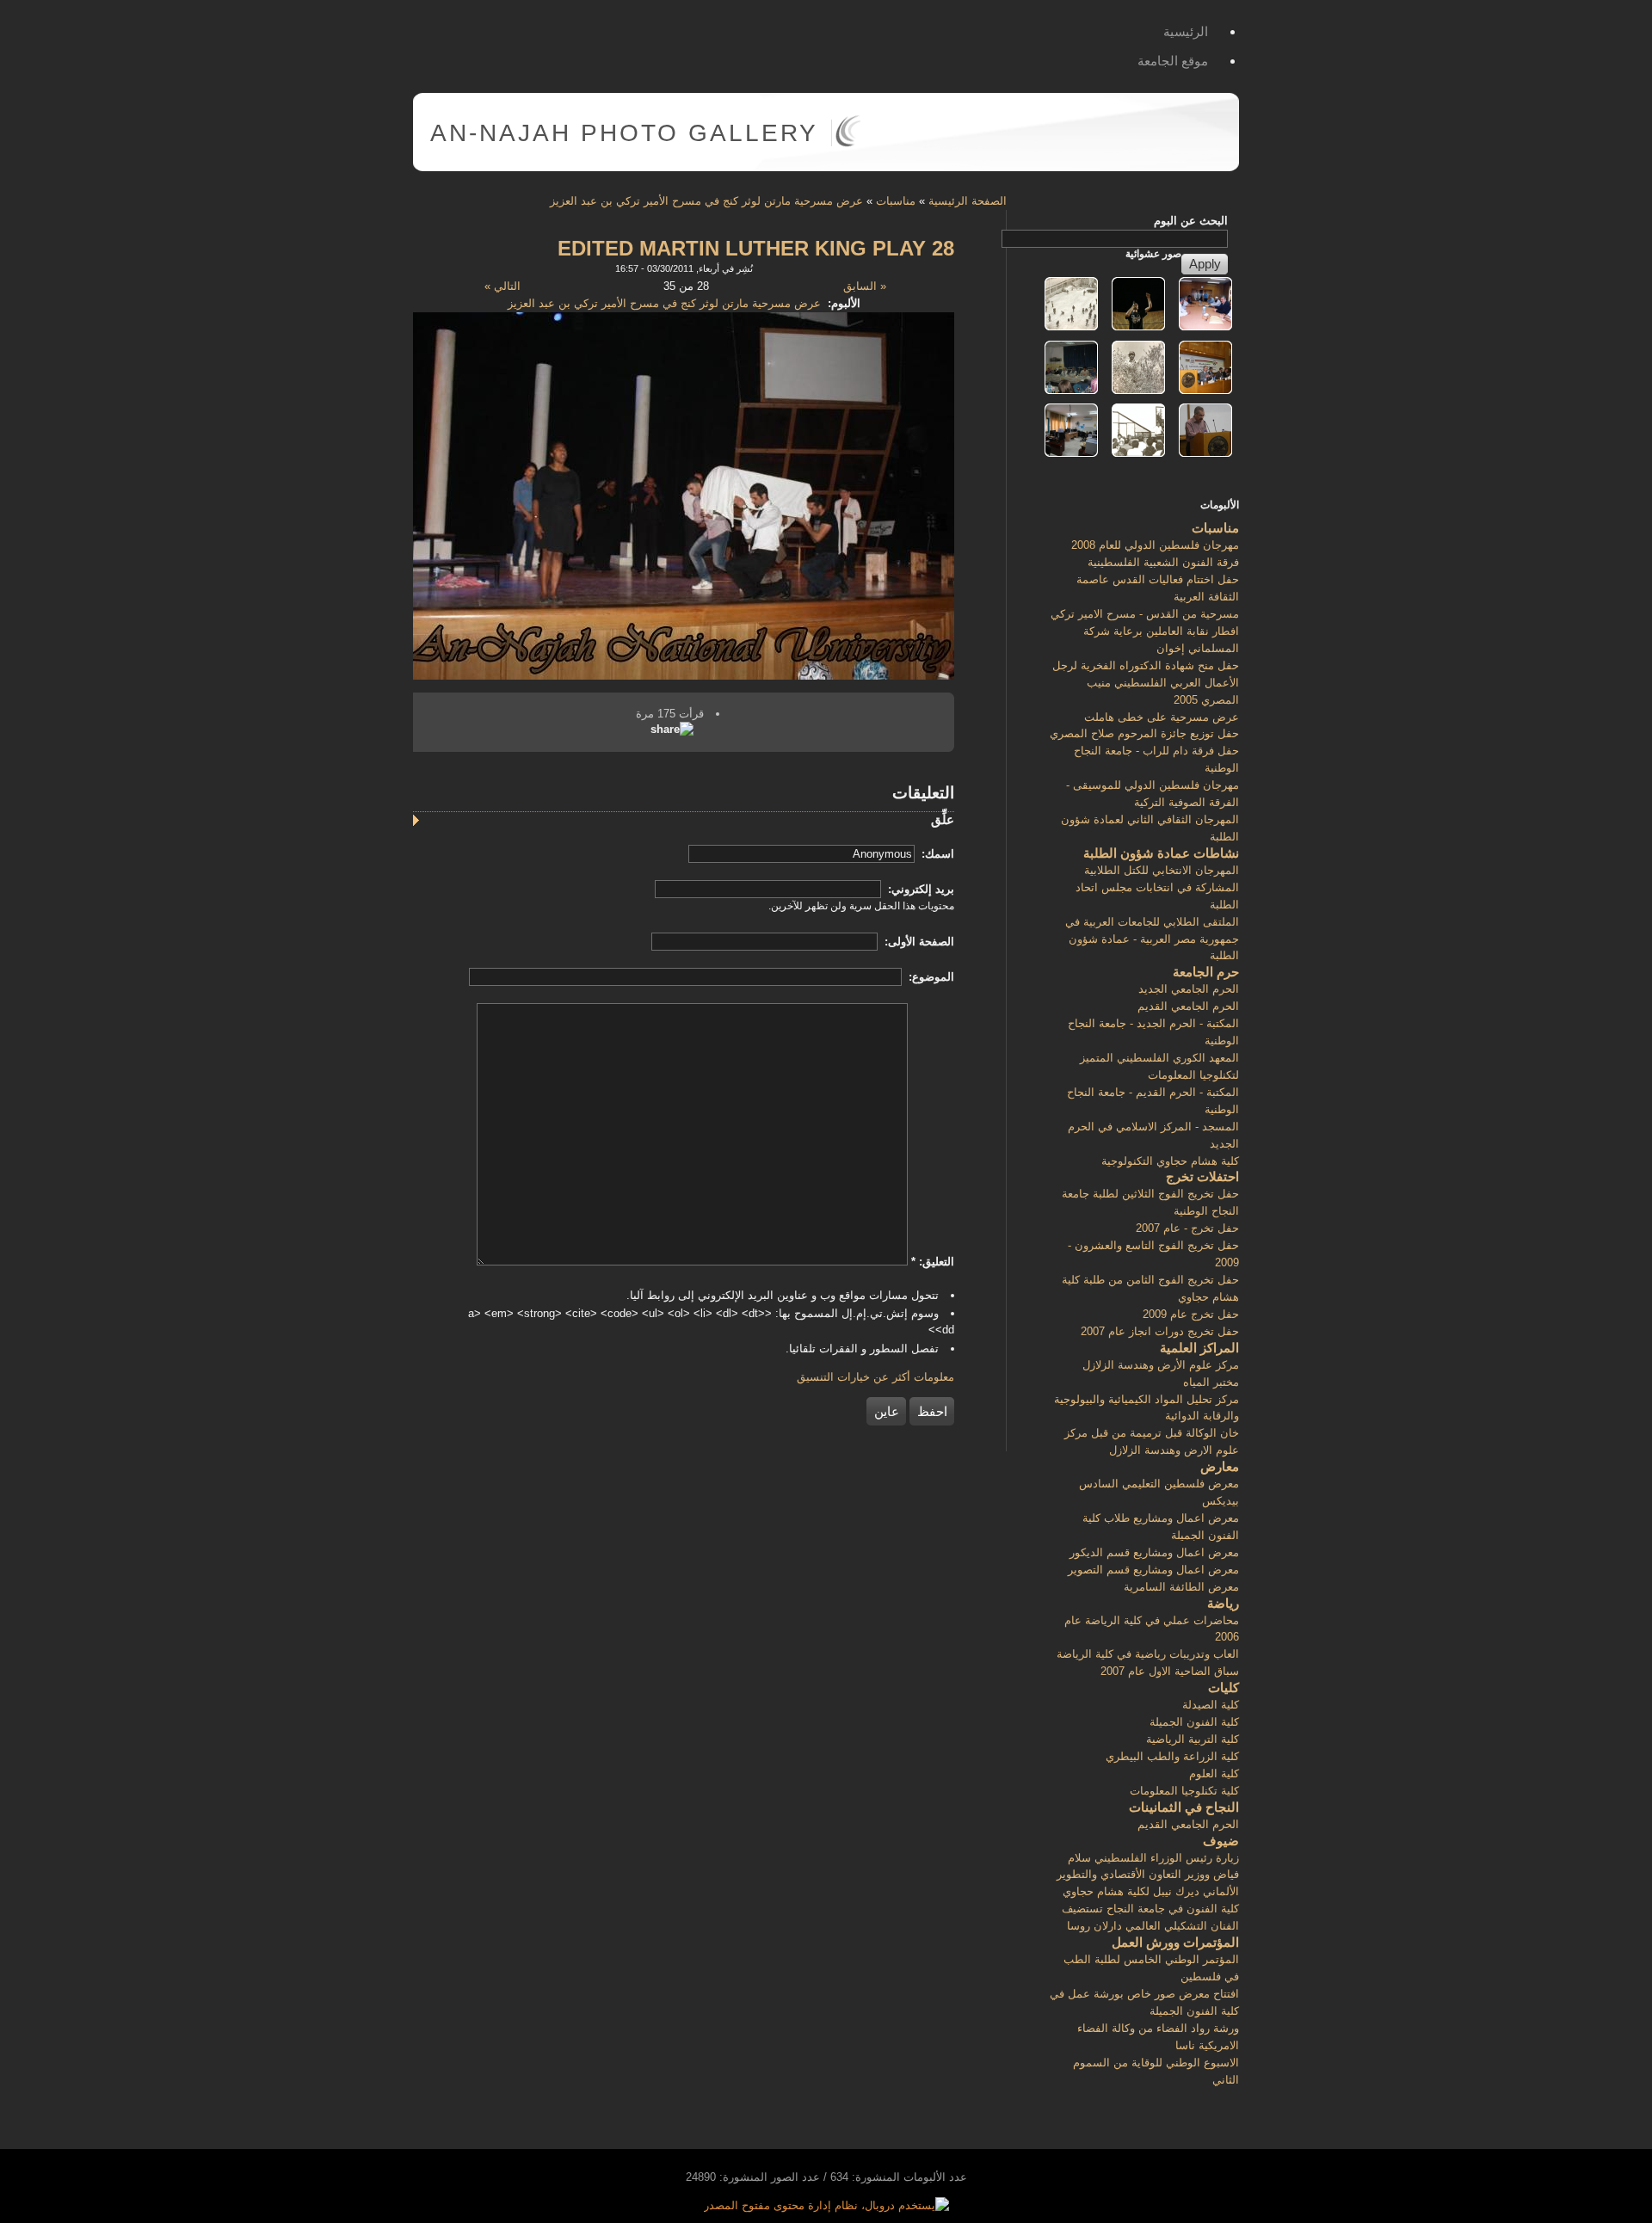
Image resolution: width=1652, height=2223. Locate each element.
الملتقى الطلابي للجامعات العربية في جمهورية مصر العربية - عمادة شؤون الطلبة (1152, 939)
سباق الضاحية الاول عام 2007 (1170, 1671)
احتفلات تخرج (1202, 1176)
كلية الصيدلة (1211, 1705)
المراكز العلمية (1199, 1348)
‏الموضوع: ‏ (930, 977)
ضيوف (1221, 1841)
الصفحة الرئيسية (968, 201)
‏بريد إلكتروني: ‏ (919, 889)
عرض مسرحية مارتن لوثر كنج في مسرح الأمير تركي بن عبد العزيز (706, 201)
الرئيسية (1186, 31)
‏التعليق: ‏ (933, 1262)
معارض (1220, 1466)
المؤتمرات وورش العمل (1175, 1942)
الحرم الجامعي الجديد (1189, 989)
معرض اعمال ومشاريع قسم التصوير (1153, 1570)
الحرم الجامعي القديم (1188, 1006)
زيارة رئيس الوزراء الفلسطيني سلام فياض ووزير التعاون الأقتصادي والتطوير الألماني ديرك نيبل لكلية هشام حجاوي (1148, 1875)
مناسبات (896, 201)
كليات (1224, 1687)
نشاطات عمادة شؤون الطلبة (1161, 853)
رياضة (1223, 1603)
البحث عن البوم (1191, 221)
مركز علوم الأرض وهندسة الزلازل (1161, 1365)
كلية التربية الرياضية (1193, 1739)
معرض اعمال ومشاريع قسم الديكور (1154, 1552)
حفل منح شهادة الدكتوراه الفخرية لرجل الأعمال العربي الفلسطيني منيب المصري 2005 (1146, 683)
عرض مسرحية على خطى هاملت (1162, 717)
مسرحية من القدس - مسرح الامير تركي (1145, 614)
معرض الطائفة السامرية (1181, 1587)
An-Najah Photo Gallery (624, 133)
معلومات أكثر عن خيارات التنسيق (875, 1377)
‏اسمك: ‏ (936, 854)
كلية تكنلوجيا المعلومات (1184, 1791)
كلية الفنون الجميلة (1194, 1722)
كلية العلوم (1214, 1773)
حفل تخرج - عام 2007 (1187, 1228)
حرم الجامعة (1206, 972)
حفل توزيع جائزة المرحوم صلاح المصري (1144, 733)
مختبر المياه (1211, 1382)
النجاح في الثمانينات (1184, 1807)
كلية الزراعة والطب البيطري (1172, 1756)
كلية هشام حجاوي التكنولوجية (1170, 1161)
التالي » (502, 286)
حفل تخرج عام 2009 (1191, 1314)
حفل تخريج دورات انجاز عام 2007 (1160, 1331)
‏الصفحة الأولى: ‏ (918, 942)
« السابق (865, 286)
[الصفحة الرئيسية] (848, 143)
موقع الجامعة (1173, 61)
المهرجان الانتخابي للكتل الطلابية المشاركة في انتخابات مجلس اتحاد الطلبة (1157, 887)
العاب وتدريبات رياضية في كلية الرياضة (1148, 1654)
